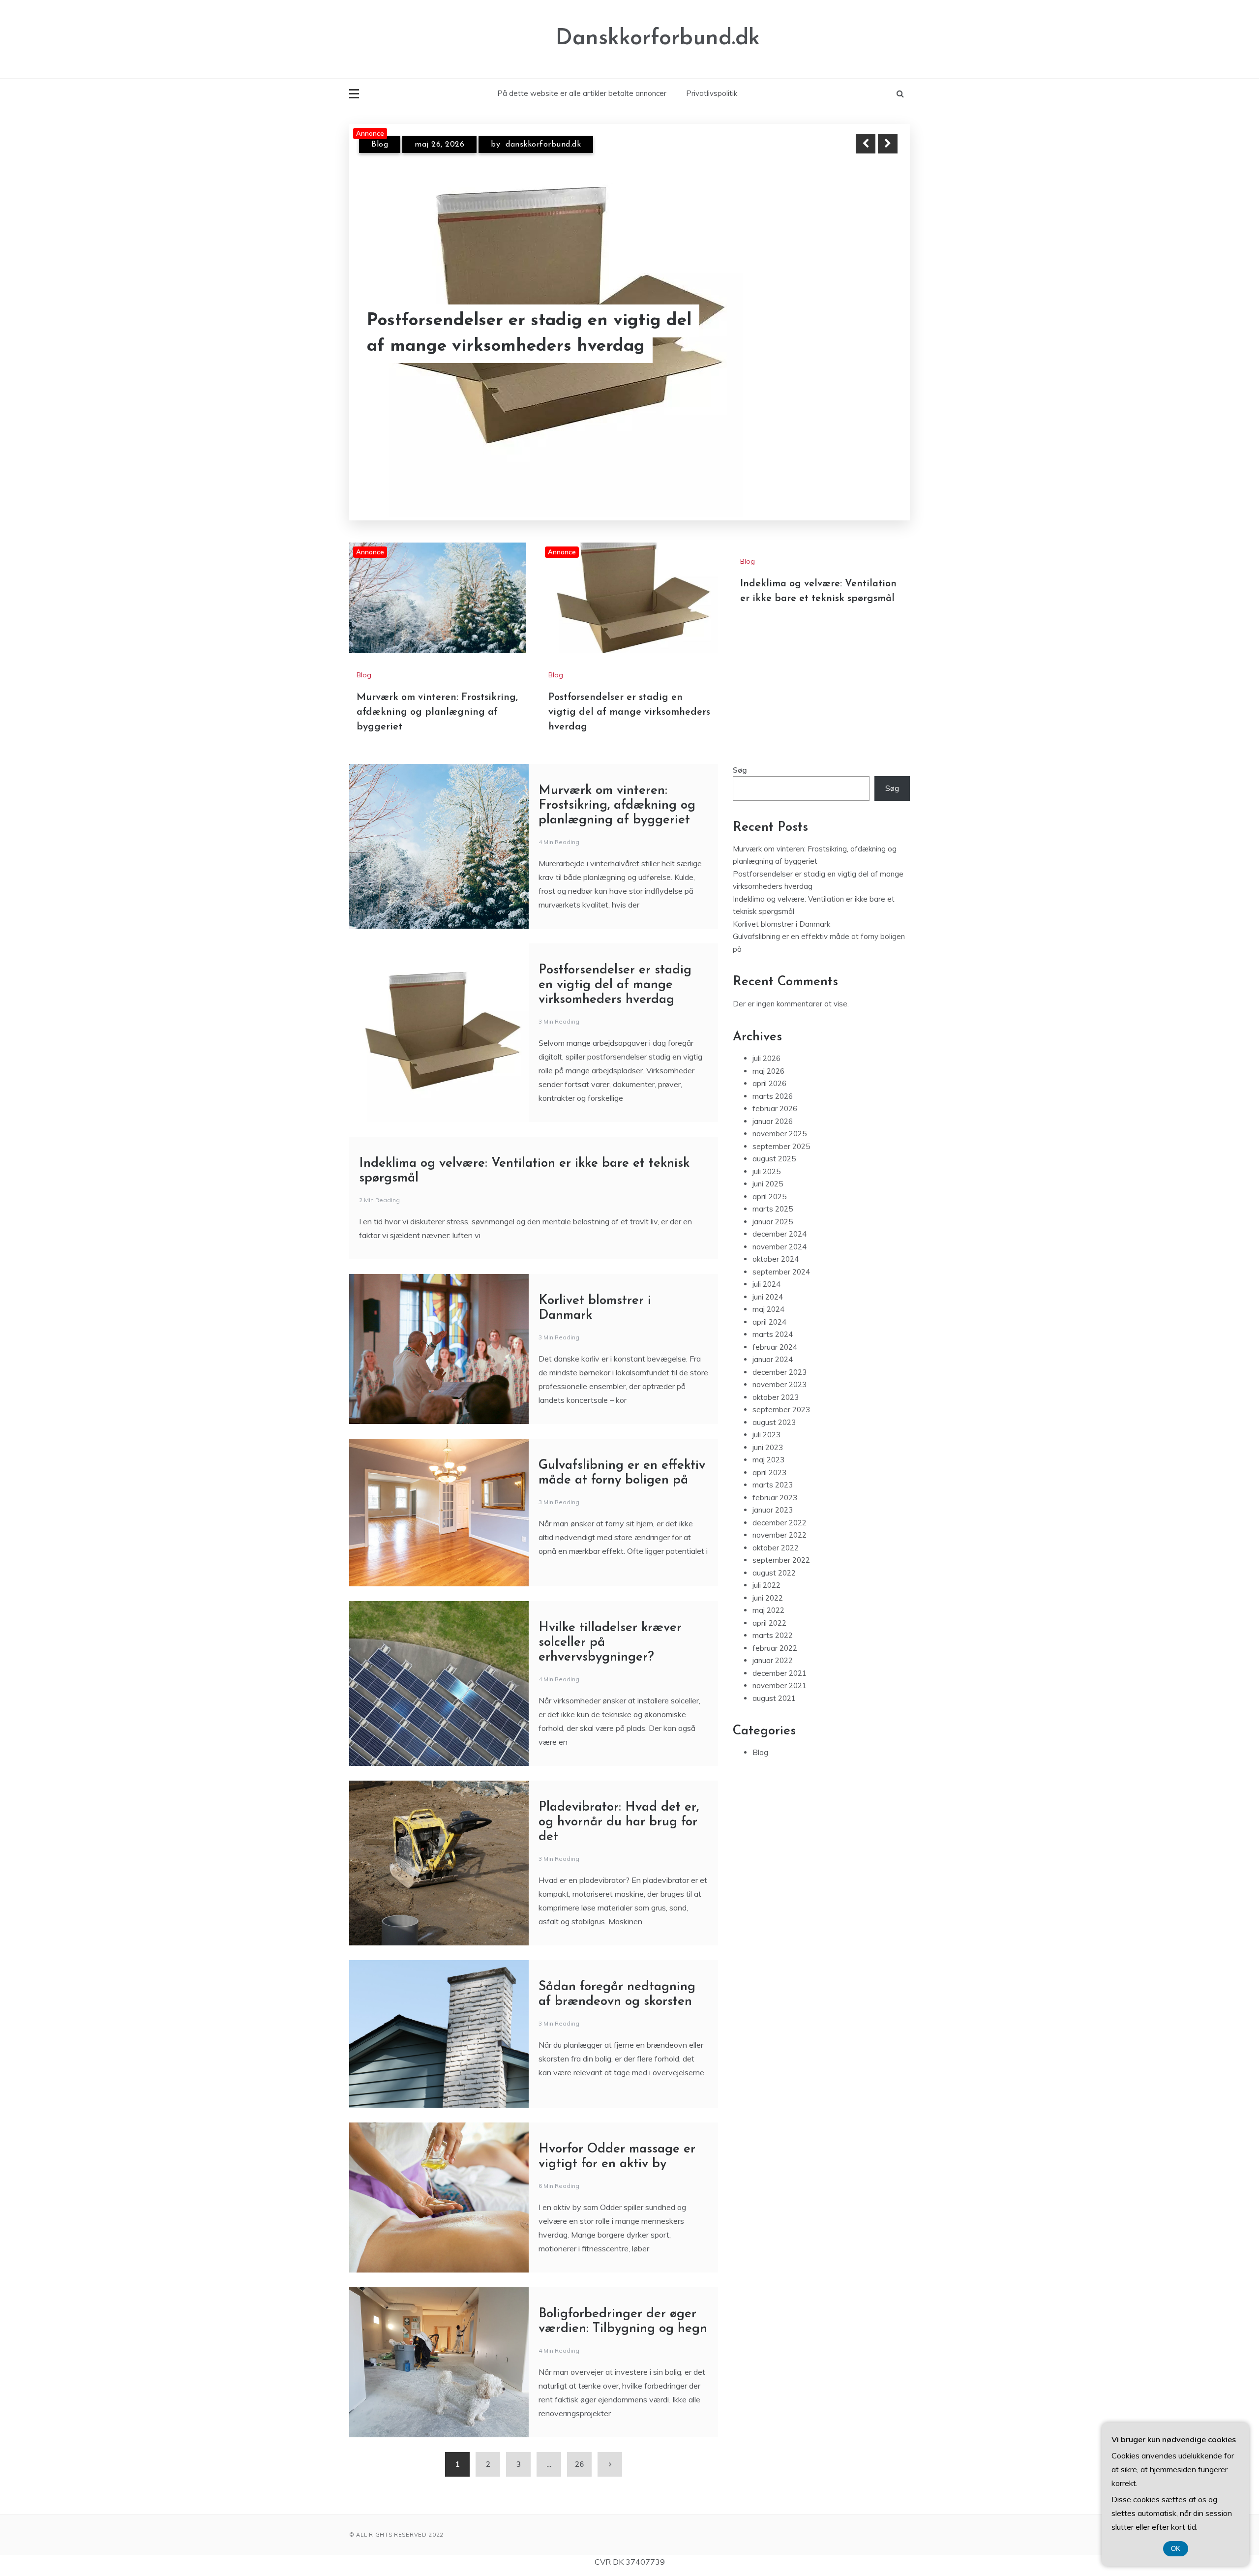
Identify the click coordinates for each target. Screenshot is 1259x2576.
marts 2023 (773, 1466)
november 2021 (779, 1666)
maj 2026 (768, 1052)
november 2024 (779, 1227)
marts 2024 (773, 1315)
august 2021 (774, 1679)
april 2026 (769, 1064)
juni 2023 (768, 1428)
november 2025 (779, 1114)
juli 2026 (766, 1039)
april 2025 (769, 1177)
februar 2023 (775, 1478)
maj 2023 (768, 1440)
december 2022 (779, 1503)
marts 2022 (773, 1616)
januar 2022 (773, 1641)
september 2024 (781, 1253)
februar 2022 (775, 1629)
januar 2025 (773, 1202)
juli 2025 (766, 1152)
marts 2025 (773, 1190)
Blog (380, 145)
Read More (870, 321)
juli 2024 (766, 1265)
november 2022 (779, 1516)
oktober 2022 (776, 1529)
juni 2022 (768, 1579)
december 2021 (779, 1654)
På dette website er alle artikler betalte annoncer (582, 93)
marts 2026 (773, 1077)
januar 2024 (773, 1340)
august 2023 (774, 1403)
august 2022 (774, 1554)
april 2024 (769, 1303)
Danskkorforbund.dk (658, 39)
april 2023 (769, 1453)
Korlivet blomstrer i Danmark (781, 905)
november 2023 (779, 1365)
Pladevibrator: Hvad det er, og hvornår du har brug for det (619, 1803)
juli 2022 (766, 1566)
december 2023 (779, 1353)
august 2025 (774, 1139)
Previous (866, 144)
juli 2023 (766, 1415)
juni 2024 (768, 1278)
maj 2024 (768, 1290)
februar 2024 (775, 1328)
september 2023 (781, 1390)
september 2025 (781, 1127)
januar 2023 (773, 1491)
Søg (740, 751)
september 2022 (781, 1541)
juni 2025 (768, 1165)
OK (1176, 2549)
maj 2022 (768, 1591)
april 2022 (769, 1604)
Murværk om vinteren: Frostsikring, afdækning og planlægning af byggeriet (511, 321)
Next (888, 144)
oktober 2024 (776, 1240)
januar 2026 (773, 1102)
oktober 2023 (776, 1378)
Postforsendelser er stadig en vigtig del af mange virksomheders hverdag (629, 693)
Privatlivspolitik (712, 93)
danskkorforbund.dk (535, 145)
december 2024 (779, 1215)
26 (579, 2445)
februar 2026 (775, 1089)
